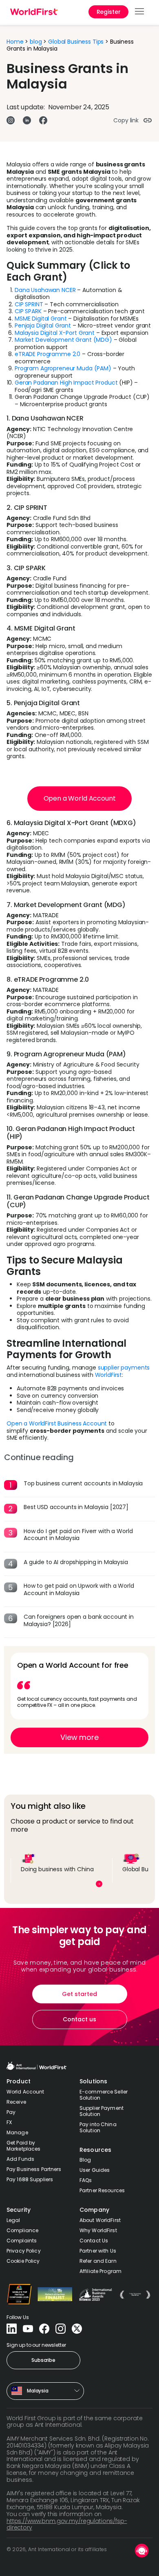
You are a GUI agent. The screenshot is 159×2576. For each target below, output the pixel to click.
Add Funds (20, 2159)
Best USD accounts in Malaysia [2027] (76, 1507)
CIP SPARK (28, 311)
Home (15, 42)
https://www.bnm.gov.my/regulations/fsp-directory (67, 2524)
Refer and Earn (98, 2261)
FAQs (86, 2180)
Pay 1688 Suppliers (30, 2179)
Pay (11, 2112)
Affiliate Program (100, 2271)
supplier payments (124, 1368)
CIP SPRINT (29, 304)
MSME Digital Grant (41, 319)
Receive (16, 2102)
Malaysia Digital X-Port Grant (55, 333)
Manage (17, 2132)
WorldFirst (109, 1375)
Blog (85, 2160)
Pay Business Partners (34, 2169)
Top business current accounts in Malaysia (83, 1483)
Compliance (22, 2230)
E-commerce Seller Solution (104, 2095)
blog (36, 42)
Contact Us (94, 2241)
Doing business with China (57, 1869)
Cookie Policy (23, 2261)
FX (9, 2122)
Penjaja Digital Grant (43, 325)
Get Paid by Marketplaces (23, 2146)
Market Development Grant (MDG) (63, 340)
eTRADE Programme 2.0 (47, 354)
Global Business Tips (76, 42)
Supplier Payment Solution (102, 2111)
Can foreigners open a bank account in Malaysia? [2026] (79, 1620)
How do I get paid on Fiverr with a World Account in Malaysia (78, 1535)
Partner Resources (102, 2190)
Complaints (22, 2241)
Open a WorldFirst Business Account (57, 1423)
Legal (13, 2220)
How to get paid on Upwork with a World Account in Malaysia (79, 1589)
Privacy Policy (24, 2251)
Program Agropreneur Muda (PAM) (63, 368)
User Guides (95, 2170)
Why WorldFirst (98, 2230)
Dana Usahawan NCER (45, 290)
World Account (25, 2092)
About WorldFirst (100, 2220)
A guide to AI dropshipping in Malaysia (76, 1562)
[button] (140, 12)
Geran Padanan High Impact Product (66, 383)
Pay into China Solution (98, 2127)
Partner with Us (98, 2251)
